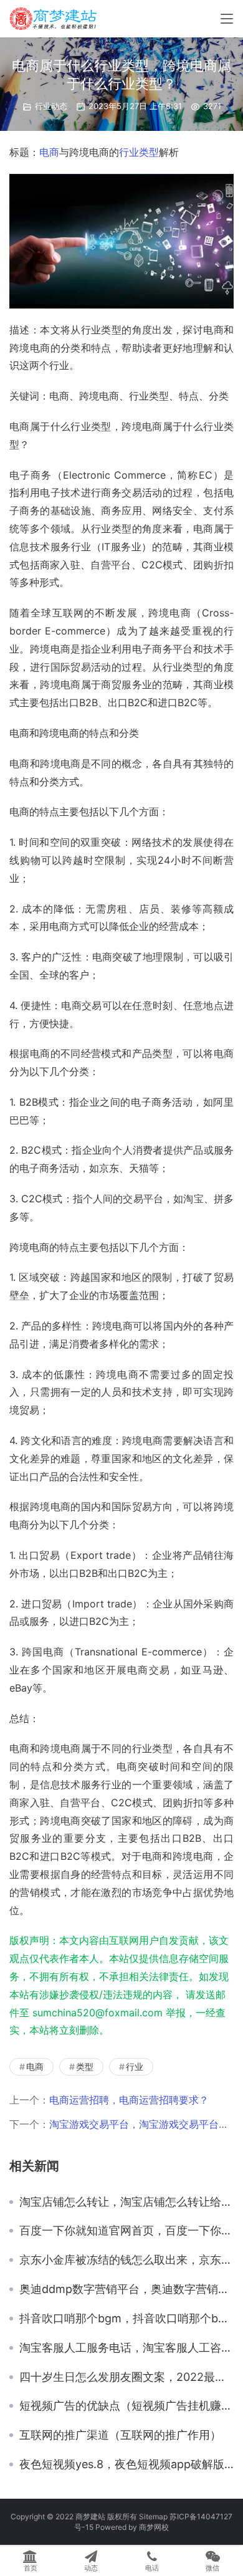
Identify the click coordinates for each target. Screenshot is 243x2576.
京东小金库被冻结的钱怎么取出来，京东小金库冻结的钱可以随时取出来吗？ (126, 2260)
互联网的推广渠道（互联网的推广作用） (120, 2435)
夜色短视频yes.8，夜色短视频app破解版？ (126, 2464)
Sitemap (153, 2516)
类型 (149, 152)
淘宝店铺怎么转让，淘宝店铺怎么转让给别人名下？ (126, 2202)
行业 (129, 152)
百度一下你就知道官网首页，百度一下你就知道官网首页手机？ (126, 2231)
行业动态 (51, 106)
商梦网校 (154, 2527)
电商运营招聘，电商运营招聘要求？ (129, 2100)
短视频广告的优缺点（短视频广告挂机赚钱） (126, 2406)
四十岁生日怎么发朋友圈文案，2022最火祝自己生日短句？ (126, 2377)
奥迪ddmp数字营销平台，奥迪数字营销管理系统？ (126, 2289)
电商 (49, 152)
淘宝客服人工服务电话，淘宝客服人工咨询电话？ (126, 2348)
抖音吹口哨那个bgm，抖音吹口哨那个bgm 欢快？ (126, 2319)
